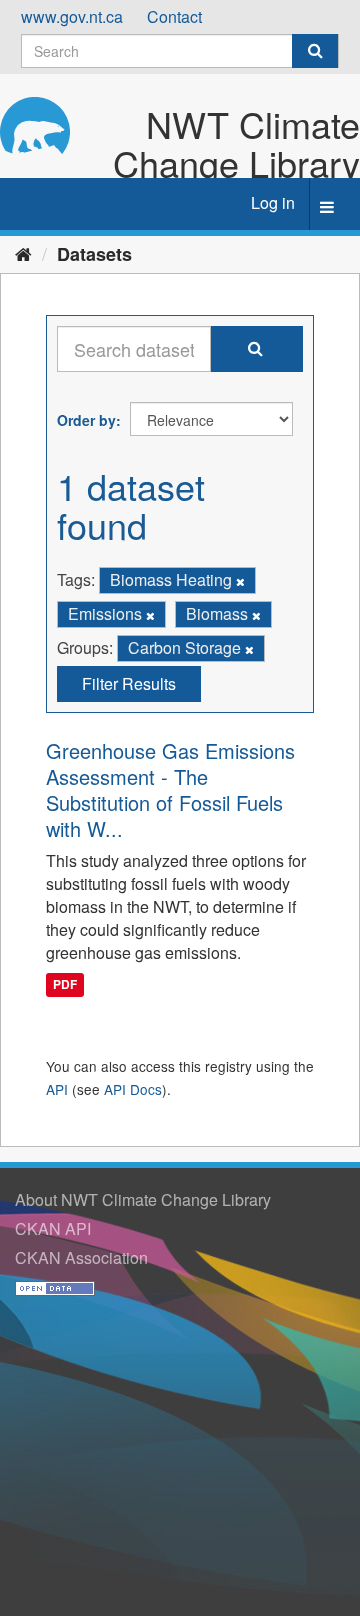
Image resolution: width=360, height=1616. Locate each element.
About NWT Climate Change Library (143, 1199)
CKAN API (53, 1228)
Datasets (94, 254)
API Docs (133, 1089)
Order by (86, 420)
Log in (273, 202)
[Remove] (240, 581)
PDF (65, 985)
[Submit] (315, 51)
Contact (174, 16)
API (57, 1089)
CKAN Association (81, 1257)
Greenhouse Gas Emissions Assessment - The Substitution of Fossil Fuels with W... (170, 789)
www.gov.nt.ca (72, 16)
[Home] (23, 253)
